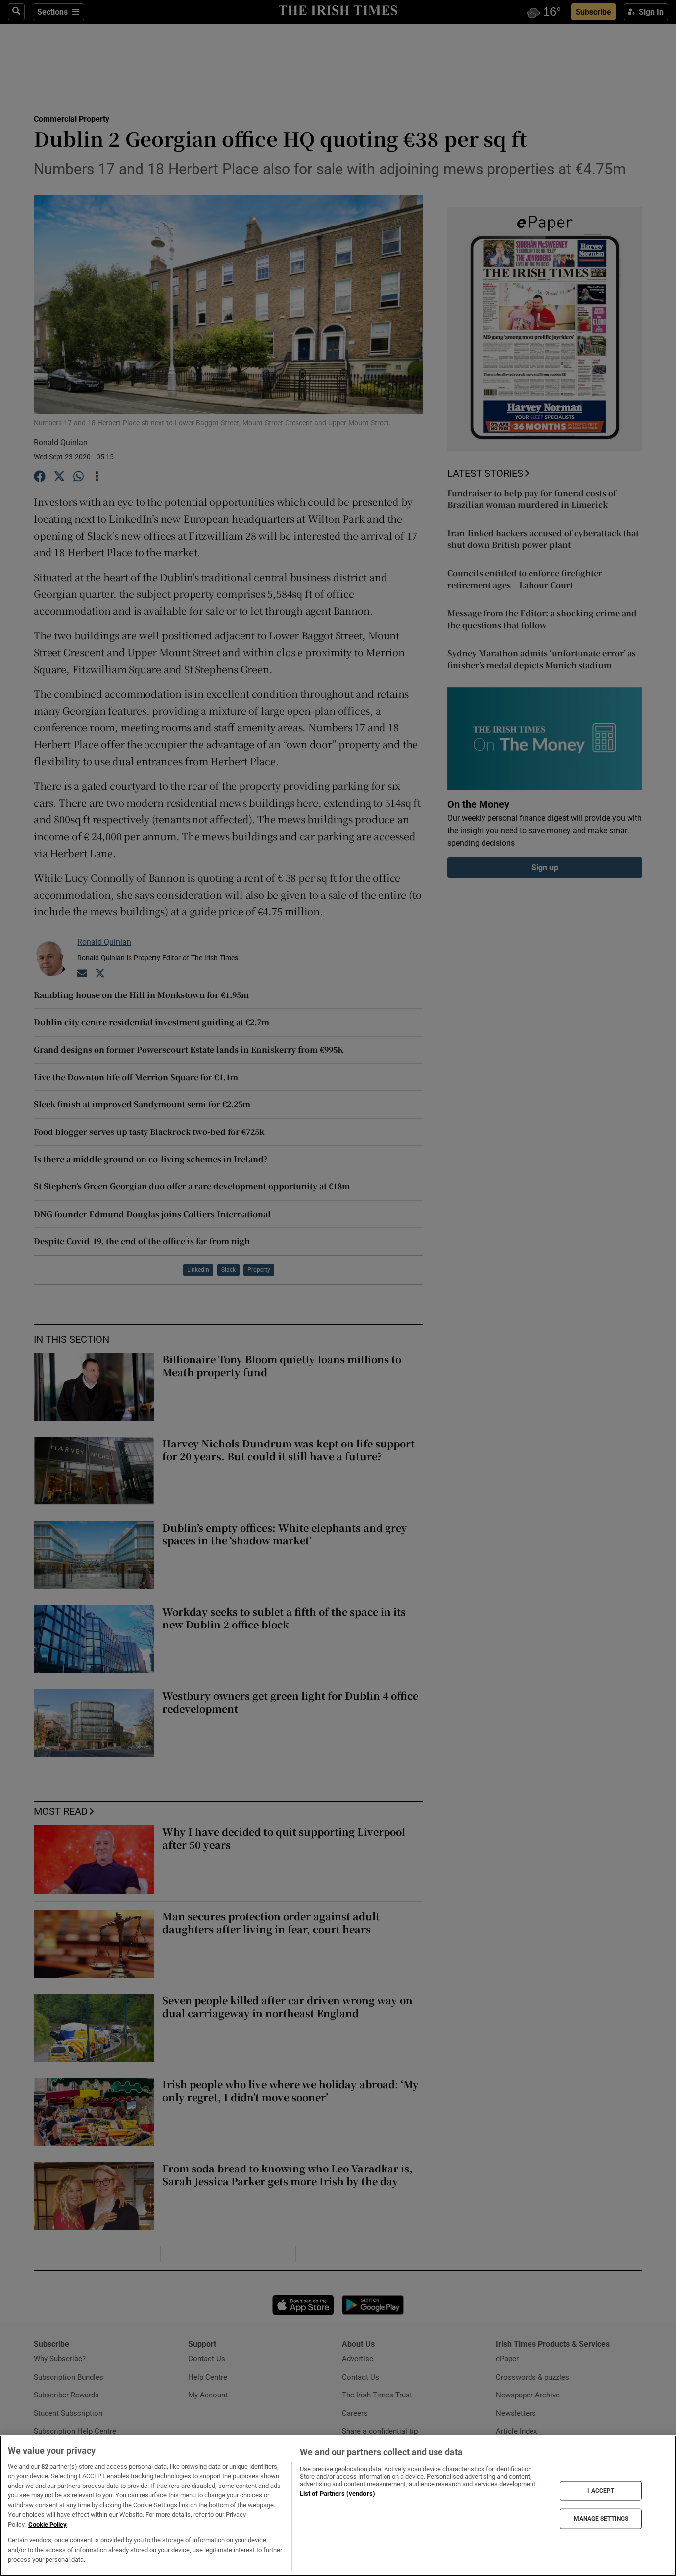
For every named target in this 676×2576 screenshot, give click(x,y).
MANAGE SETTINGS (601, 2519)
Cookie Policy (48, 2524)
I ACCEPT (601, 2490)
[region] (338, 2506)
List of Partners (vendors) (338, 2494)
